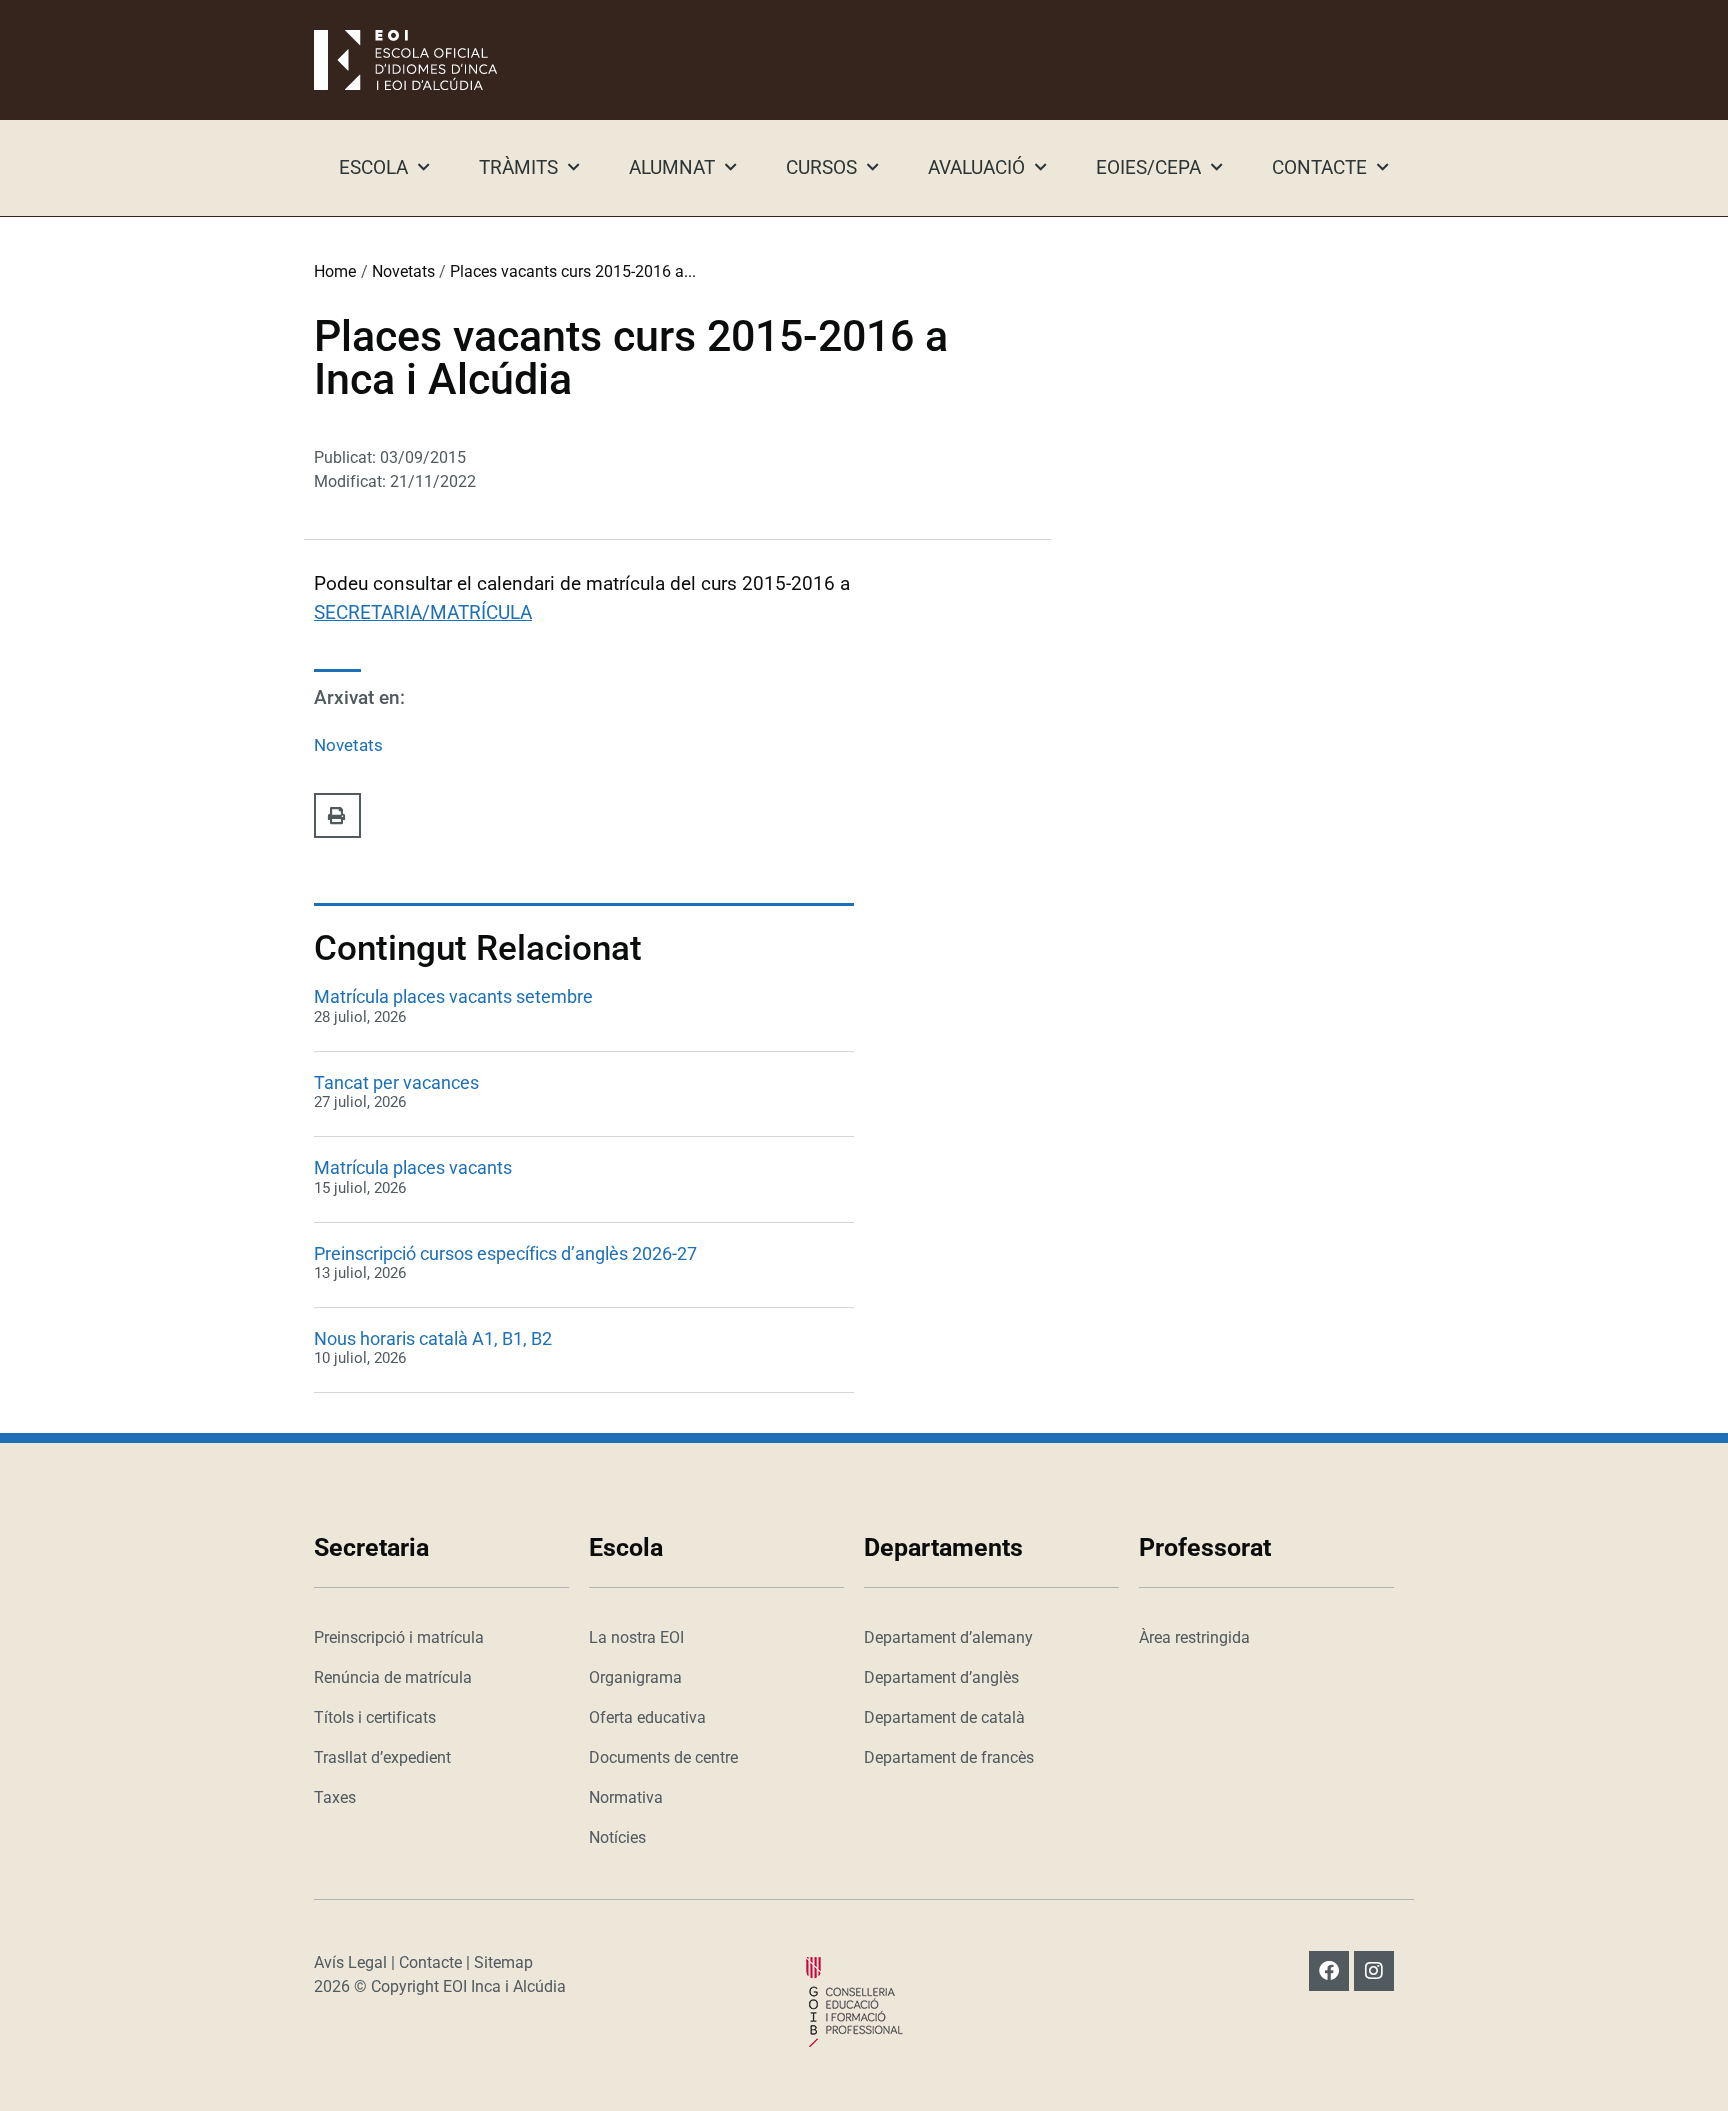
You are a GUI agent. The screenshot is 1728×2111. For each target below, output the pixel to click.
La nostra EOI (636, 1637)
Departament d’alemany (948, 1637)
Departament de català (944, 1717)
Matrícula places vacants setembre (453, 996)
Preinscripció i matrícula (399, 1637)
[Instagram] (1374, 1971)
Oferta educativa (647, 1717)
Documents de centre (663, 1757)
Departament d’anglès (941, 1677)
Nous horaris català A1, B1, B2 (433, 1338)
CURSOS (821, 167)
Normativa (626, 1797)
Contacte (430, 1962)
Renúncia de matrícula (393, 1677)
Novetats (403, 271)
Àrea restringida (1194, 1637)
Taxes (335, 1797)
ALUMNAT (672, 167)
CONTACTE (1319, 167)
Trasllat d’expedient (382, 1757)
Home (335, 271)
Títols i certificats (375, 1717)
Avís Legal (350, 1962)
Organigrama (635, 1677)
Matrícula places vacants (413, 1167)
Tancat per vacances (396, 1082)
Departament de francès (949, 1757)
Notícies (617, 1837)
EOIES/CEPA (1148, 167)
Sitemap (503, 1962)
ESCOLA (373, 167)
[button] (337, 815)
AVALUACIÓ (976, 167)
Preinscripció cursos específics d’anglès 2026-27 (505, 1253)
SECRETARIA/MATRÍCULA (423, 612)
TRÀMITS (518, 167)
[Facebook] (1329, 1971)
